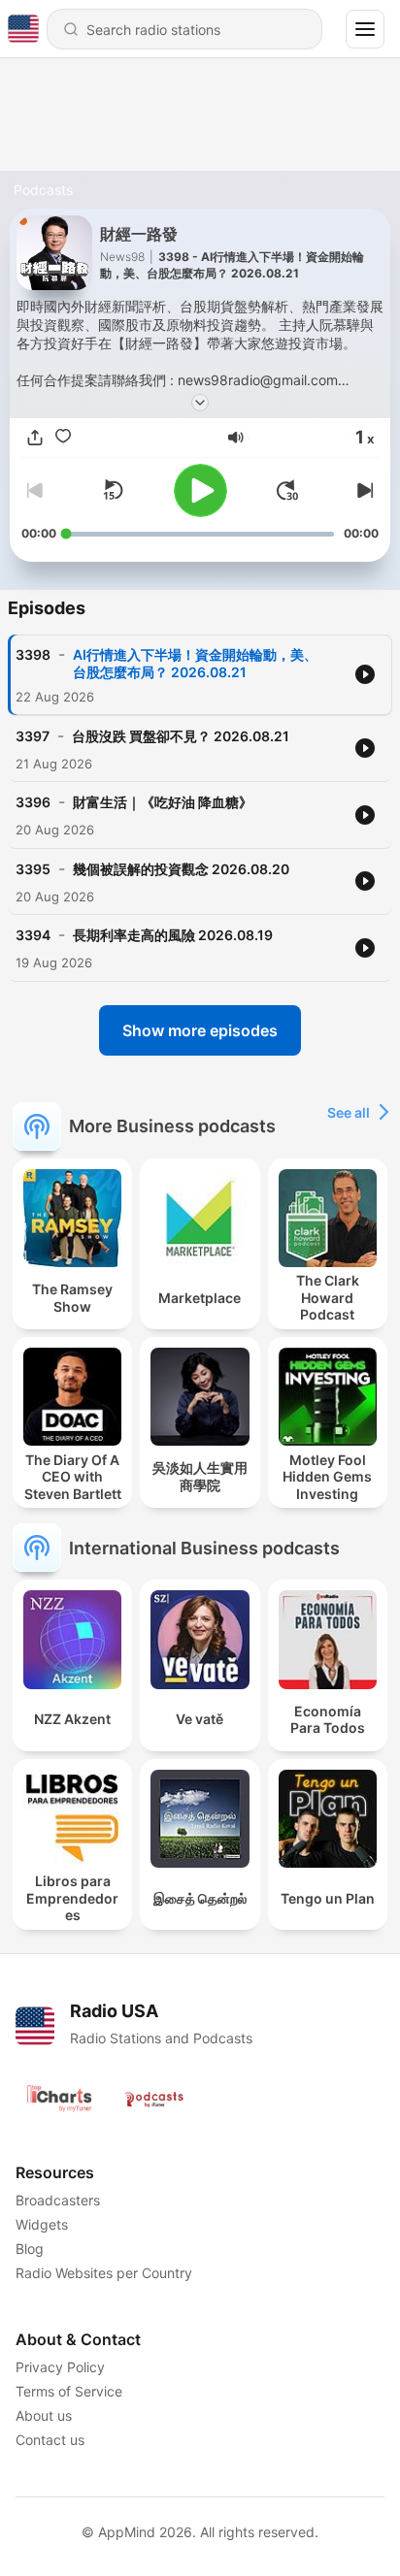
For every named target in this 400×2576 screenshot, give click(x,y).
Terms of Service (69, 2391)
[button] (236, 438)
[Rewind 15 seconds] (113, 490)
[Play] (200, 490)
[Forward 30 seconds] (287, 490)
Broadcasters (58, 2200)
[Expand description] (200, 403)
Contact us (50, 2440)
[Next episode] (363, 490)
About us (44, 2415)
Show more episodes (200, 1030)
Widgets (42, 2224)
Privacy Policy (60, 2367)
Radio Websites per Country (104, 2273)
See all (349, 1112)
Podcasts (43, 190)
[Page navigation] (365, 29)
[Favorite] (63, 438)
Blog (30, 2249)
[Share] (35, 438)
